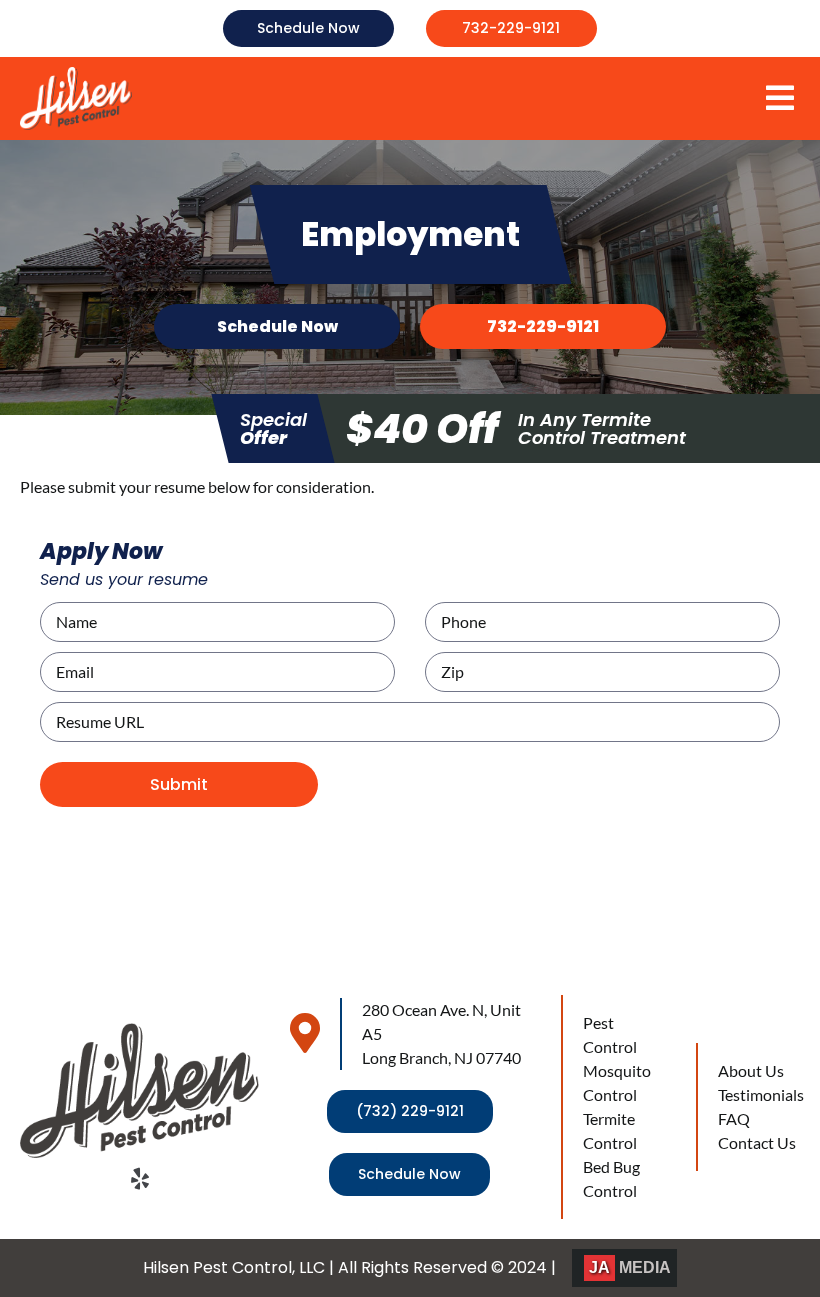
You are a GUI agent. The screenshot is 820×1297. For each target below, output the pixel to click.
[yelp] (140, 1179)
